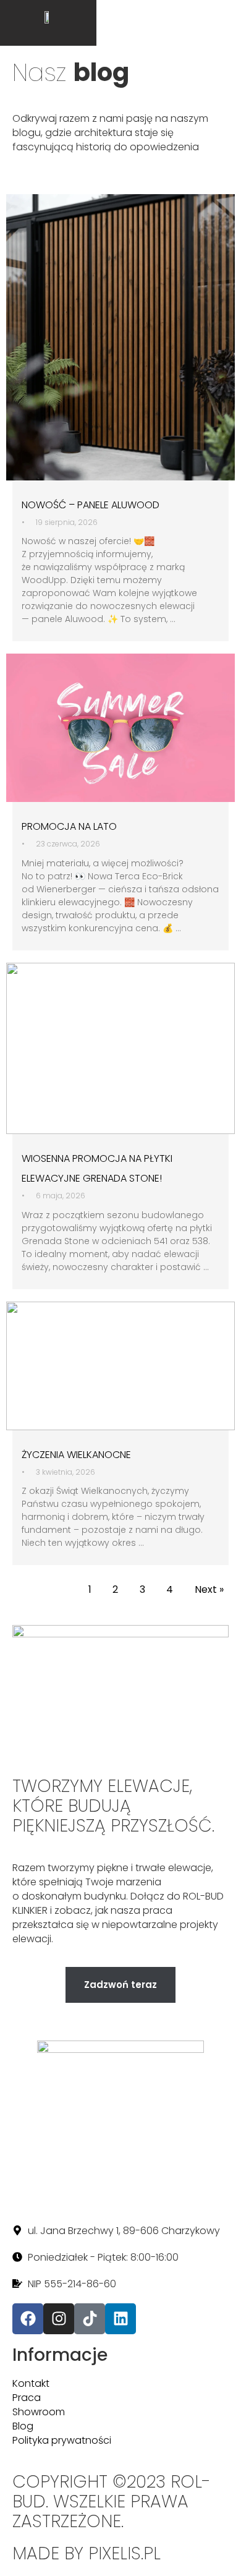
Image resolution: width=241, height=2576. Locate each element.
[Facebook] (28, 2319)
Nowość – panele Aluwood (91, 505)
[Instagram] (59, 2319)
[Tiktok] (90, 2319)
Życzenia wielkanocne (76, 1455)
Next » (209, 1589)
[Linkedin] (120, 2319)
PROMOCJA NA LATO (69, 826)
